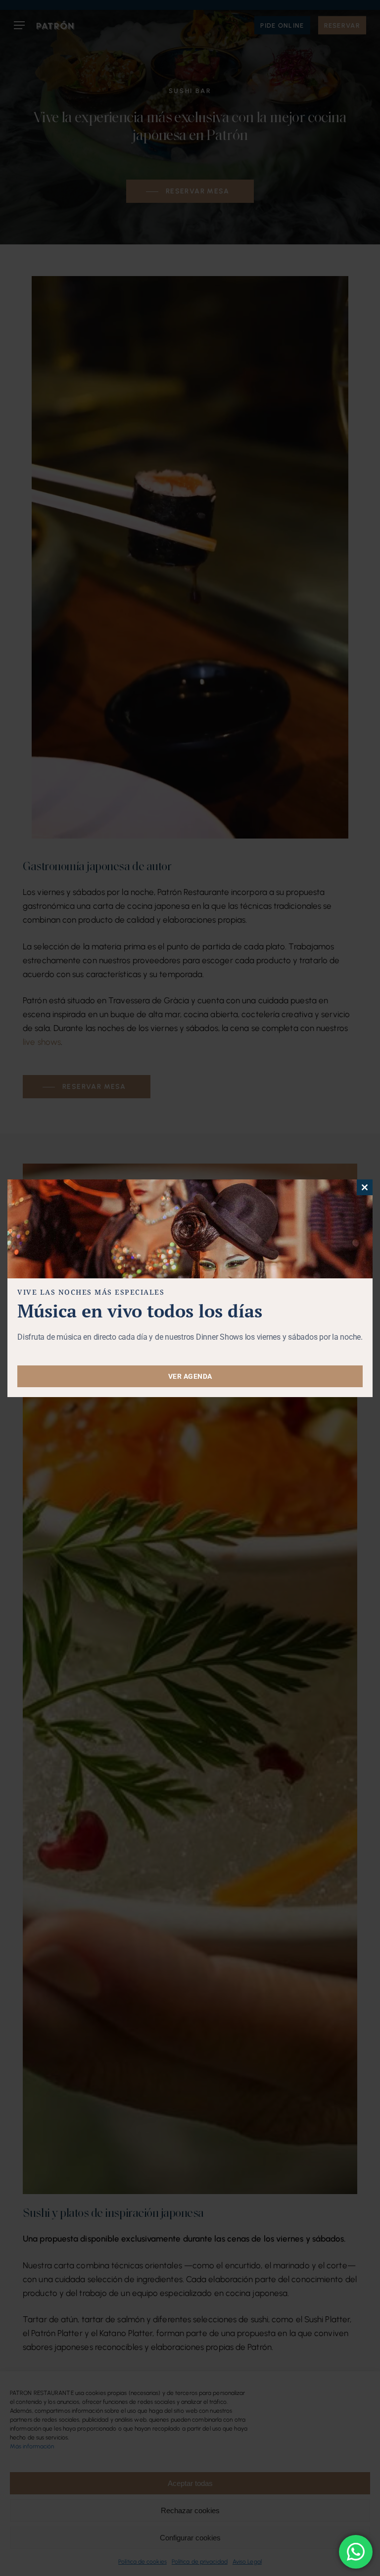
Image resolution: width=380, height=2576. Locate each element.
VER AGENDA (190, 1376)
